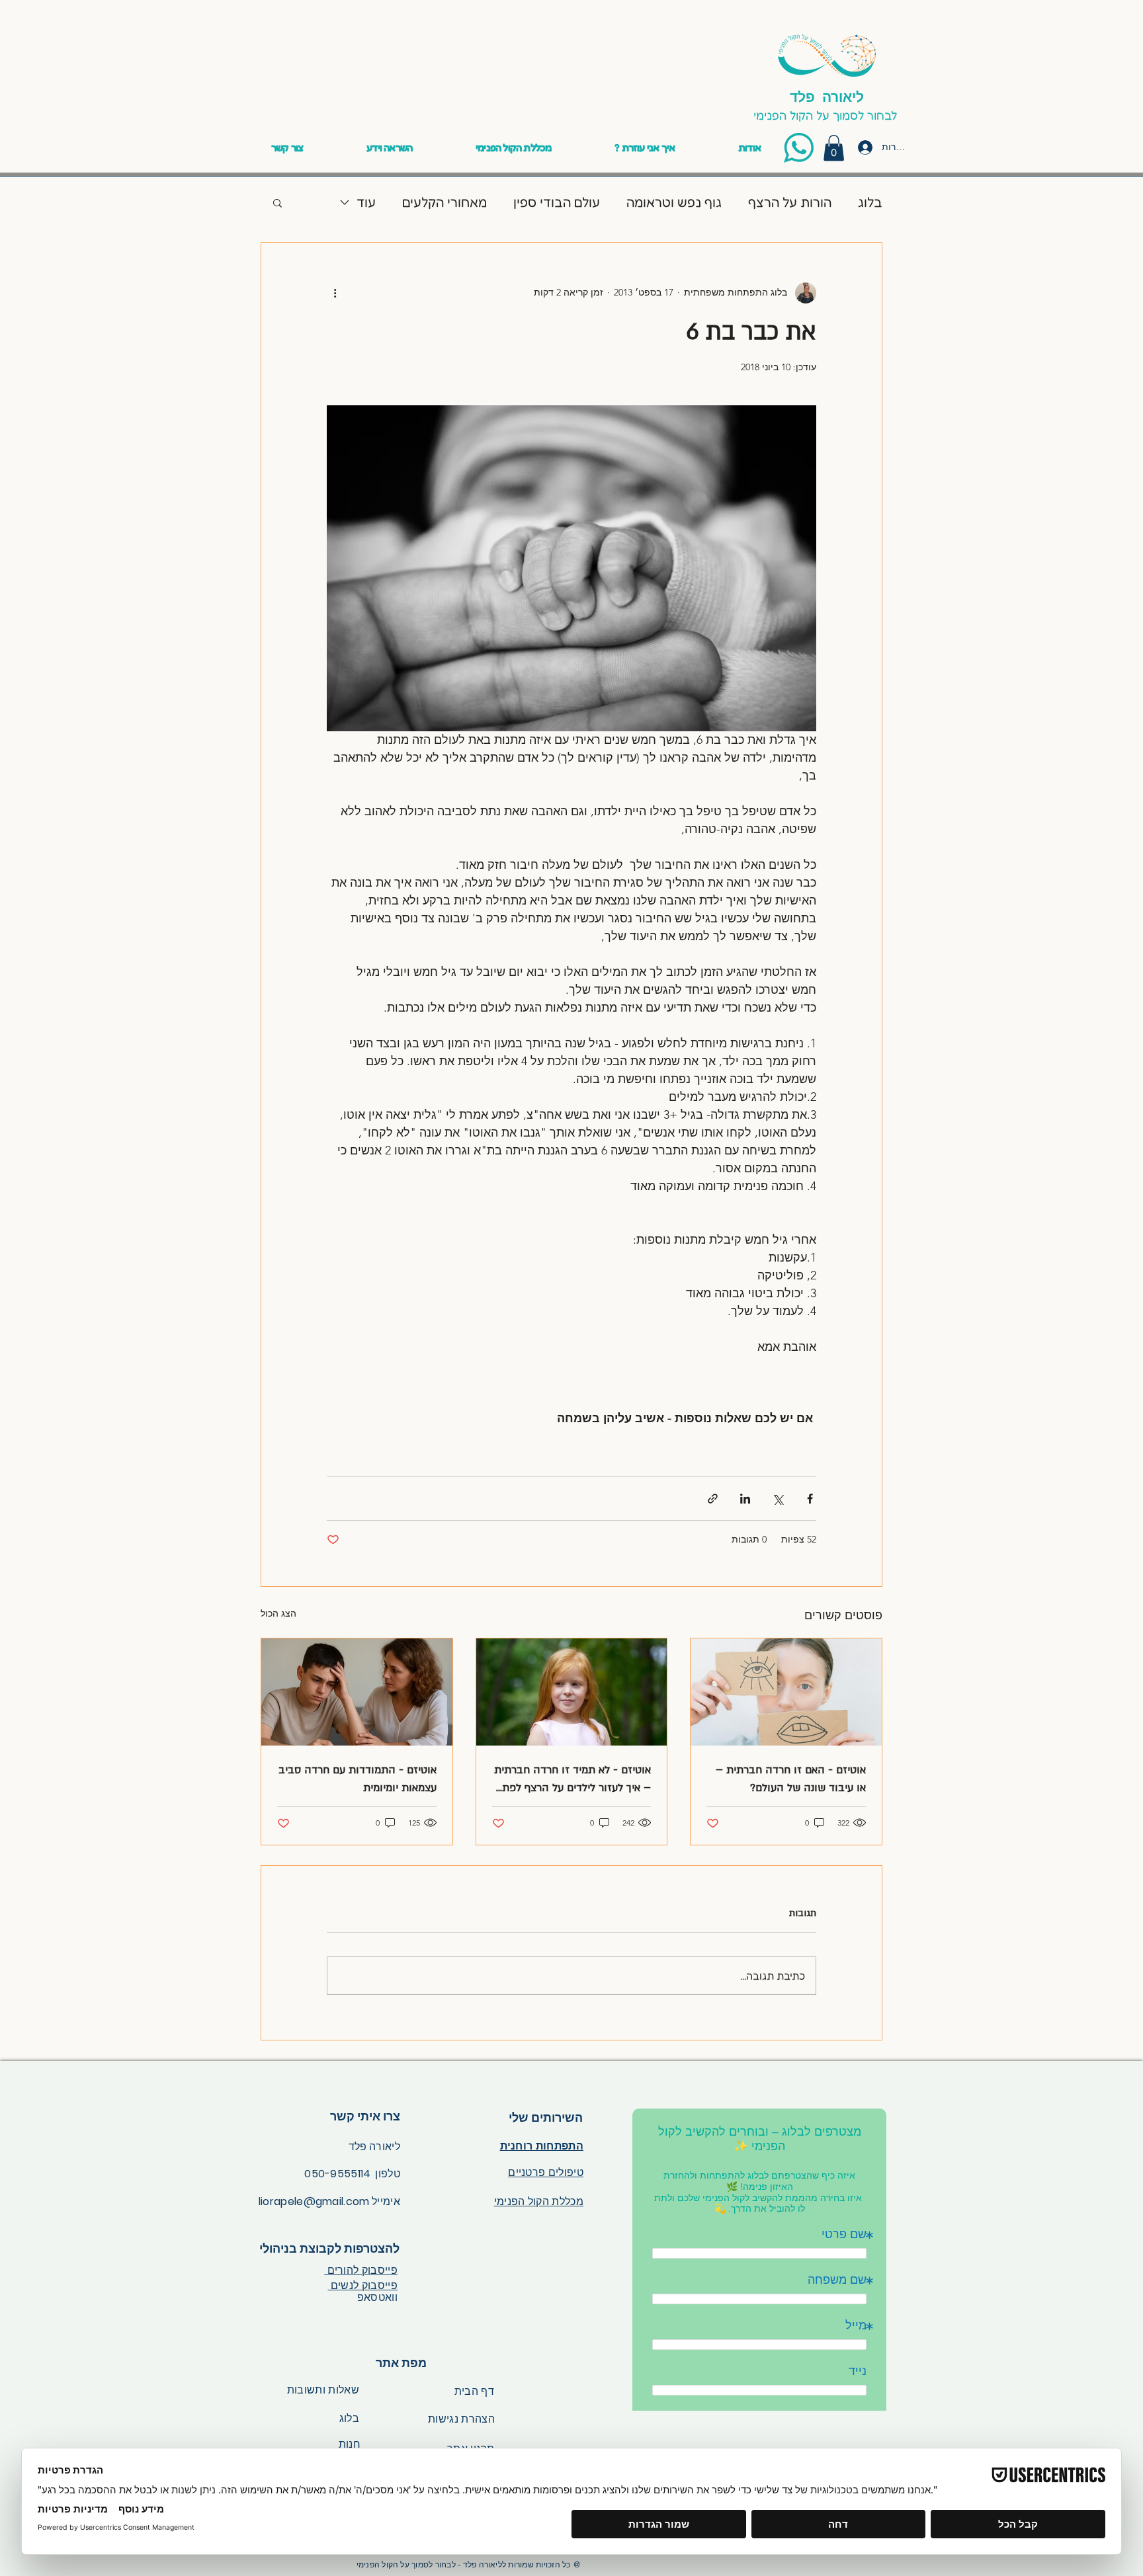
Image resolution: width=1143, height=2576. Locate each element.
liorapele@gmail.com (314, 2201)
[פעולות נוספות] (335, 293)
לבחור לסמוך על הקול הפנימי (827, 115)
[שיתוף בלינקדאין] (745, 1499)
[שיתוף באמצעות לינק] (713, 1499)
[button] (389, 147)
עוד (366, 202)
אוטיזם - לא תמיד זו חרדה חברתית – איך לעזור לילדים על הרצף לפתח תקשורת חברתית (572, 1780)
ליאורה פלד (827, 96)
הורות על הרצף (790, 202)
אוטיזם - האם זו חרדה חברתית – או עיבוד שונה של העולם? (791, 1779)
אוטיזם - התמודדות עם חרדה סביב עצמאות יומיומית (358, 1779)
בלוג (870, 202)
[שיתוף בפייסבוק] (810, 1499)
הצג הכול (278, 1613)
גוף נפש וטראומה (674, 202)
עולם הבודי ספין (557, 202)
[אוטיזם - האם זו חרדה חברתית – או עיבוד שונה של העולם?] (786, 1692)
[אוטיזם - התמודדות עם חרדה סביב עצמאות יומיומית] (357, 1692)
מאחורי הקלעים (444, 202)
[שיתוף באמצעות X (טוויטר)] (778, 1499)
